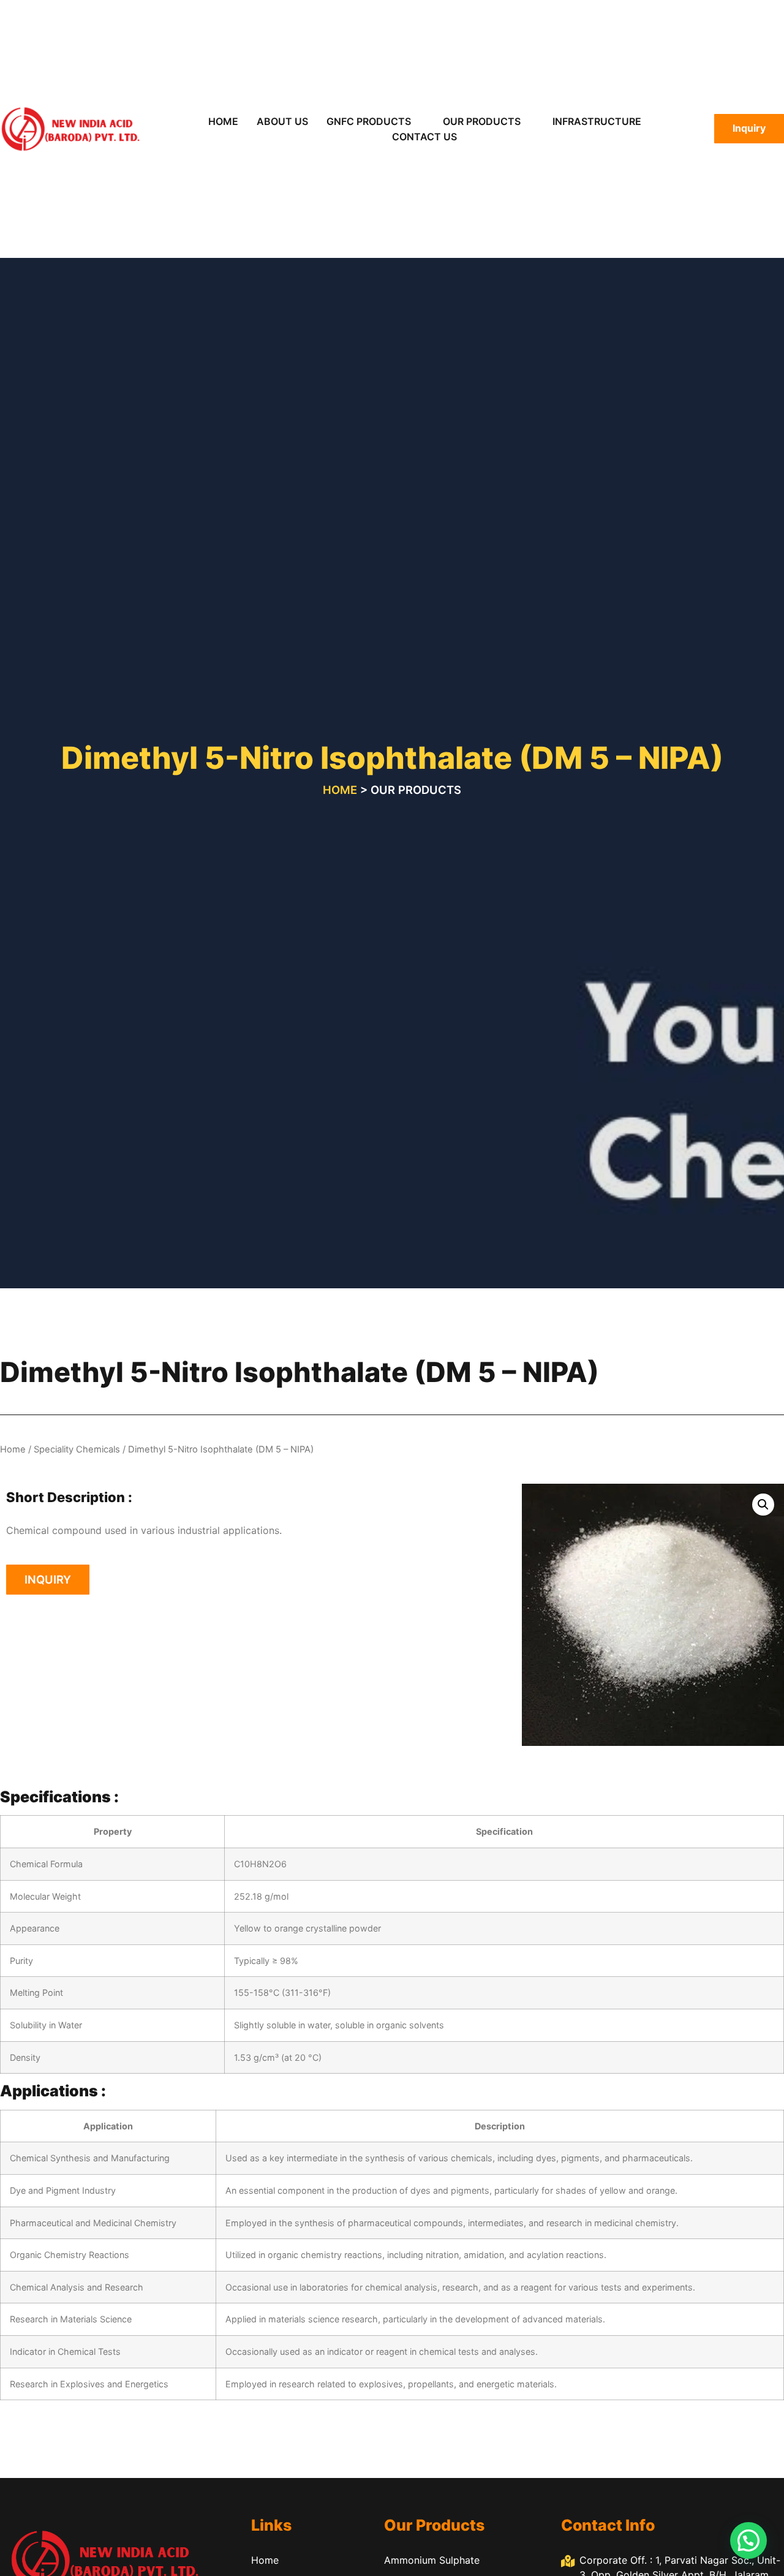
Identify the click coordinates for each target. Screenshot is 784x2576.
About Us (282, 121)
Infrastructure (597, 121)
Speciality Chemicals (77, 1449)
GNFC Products (369, 121)
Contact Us (424, 137)
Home (223, 121)
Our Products (482, 121)
